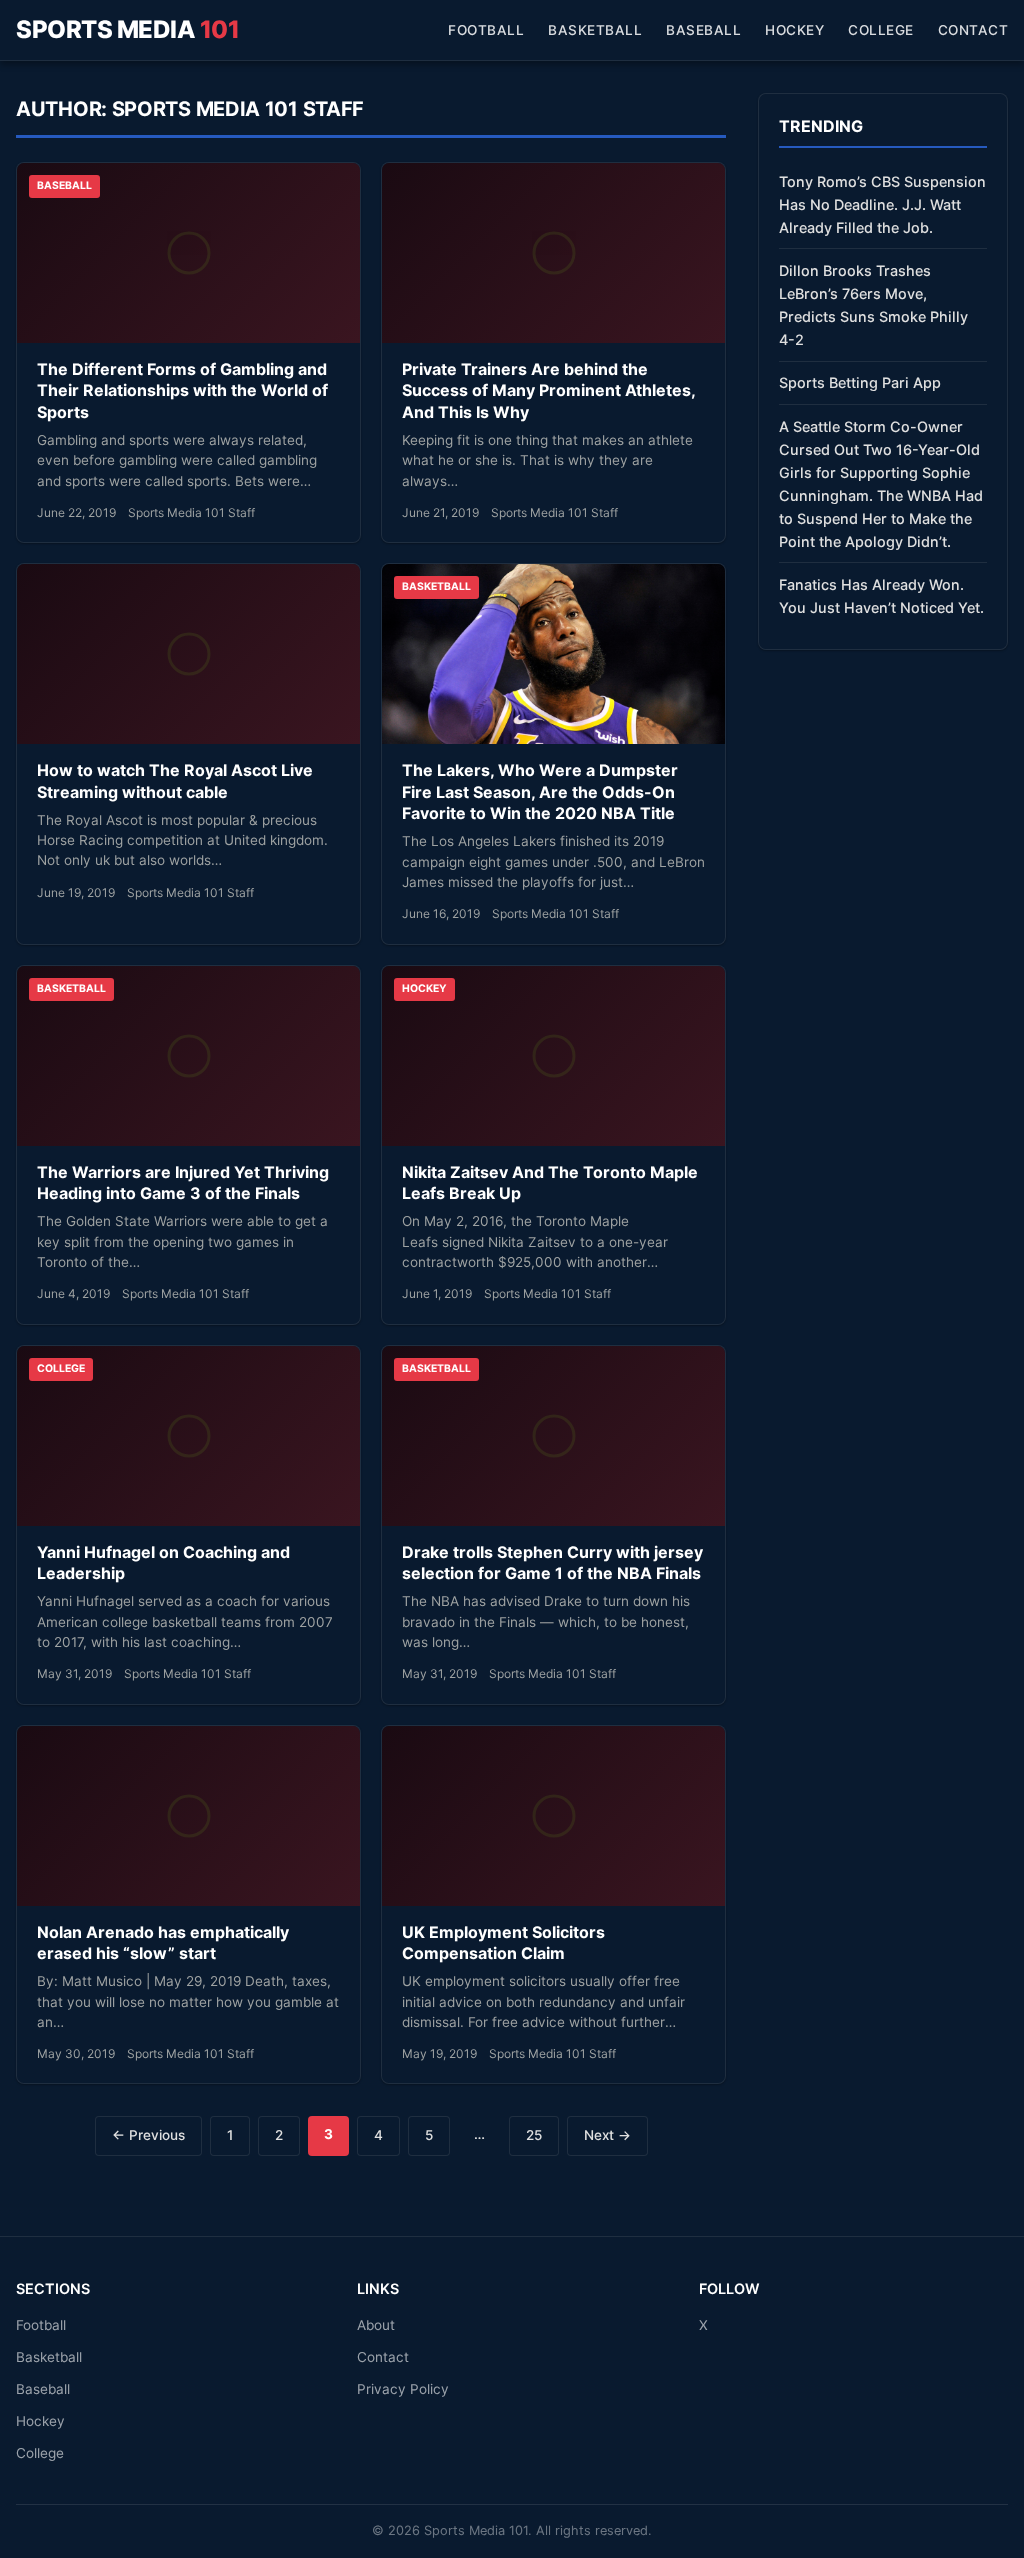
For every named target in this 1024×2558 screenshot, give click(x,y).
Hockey (794, 30)
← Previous (148, 2135)
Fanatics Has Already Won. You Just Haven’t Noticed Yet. (881, 596)
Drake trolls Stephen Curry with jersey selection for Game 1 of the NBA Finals (552, 1563)
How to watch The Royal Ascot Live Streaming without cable (175, 781)
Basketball (595, 30)
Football (486, 30)
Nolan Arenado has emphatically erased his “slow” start (163, 1943)
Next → (607, 2135)
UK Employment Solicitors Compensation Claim (503, 1943)
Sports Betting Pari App (860, 382)
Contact (973, 30)
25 (534, 2135)
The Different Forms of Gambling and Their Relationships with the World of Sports (182, 390)
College (881, 30)
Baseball (703, 30)
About (376, 2325)
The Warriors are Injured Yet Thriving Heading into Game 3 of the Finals (183, 1183)
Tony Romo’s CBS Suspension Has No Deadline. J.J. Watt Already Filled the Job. (882, 204)
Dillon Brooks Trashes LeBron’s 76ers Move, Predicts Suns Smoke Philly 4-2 (873, 305)
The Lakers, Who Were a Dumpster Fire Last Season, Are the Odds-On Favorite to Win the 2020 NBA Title (540, 791)
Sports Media (127, 29)
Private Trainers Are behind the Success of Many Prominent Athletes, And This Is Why (548, 390)
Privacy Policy (403, 2389)
